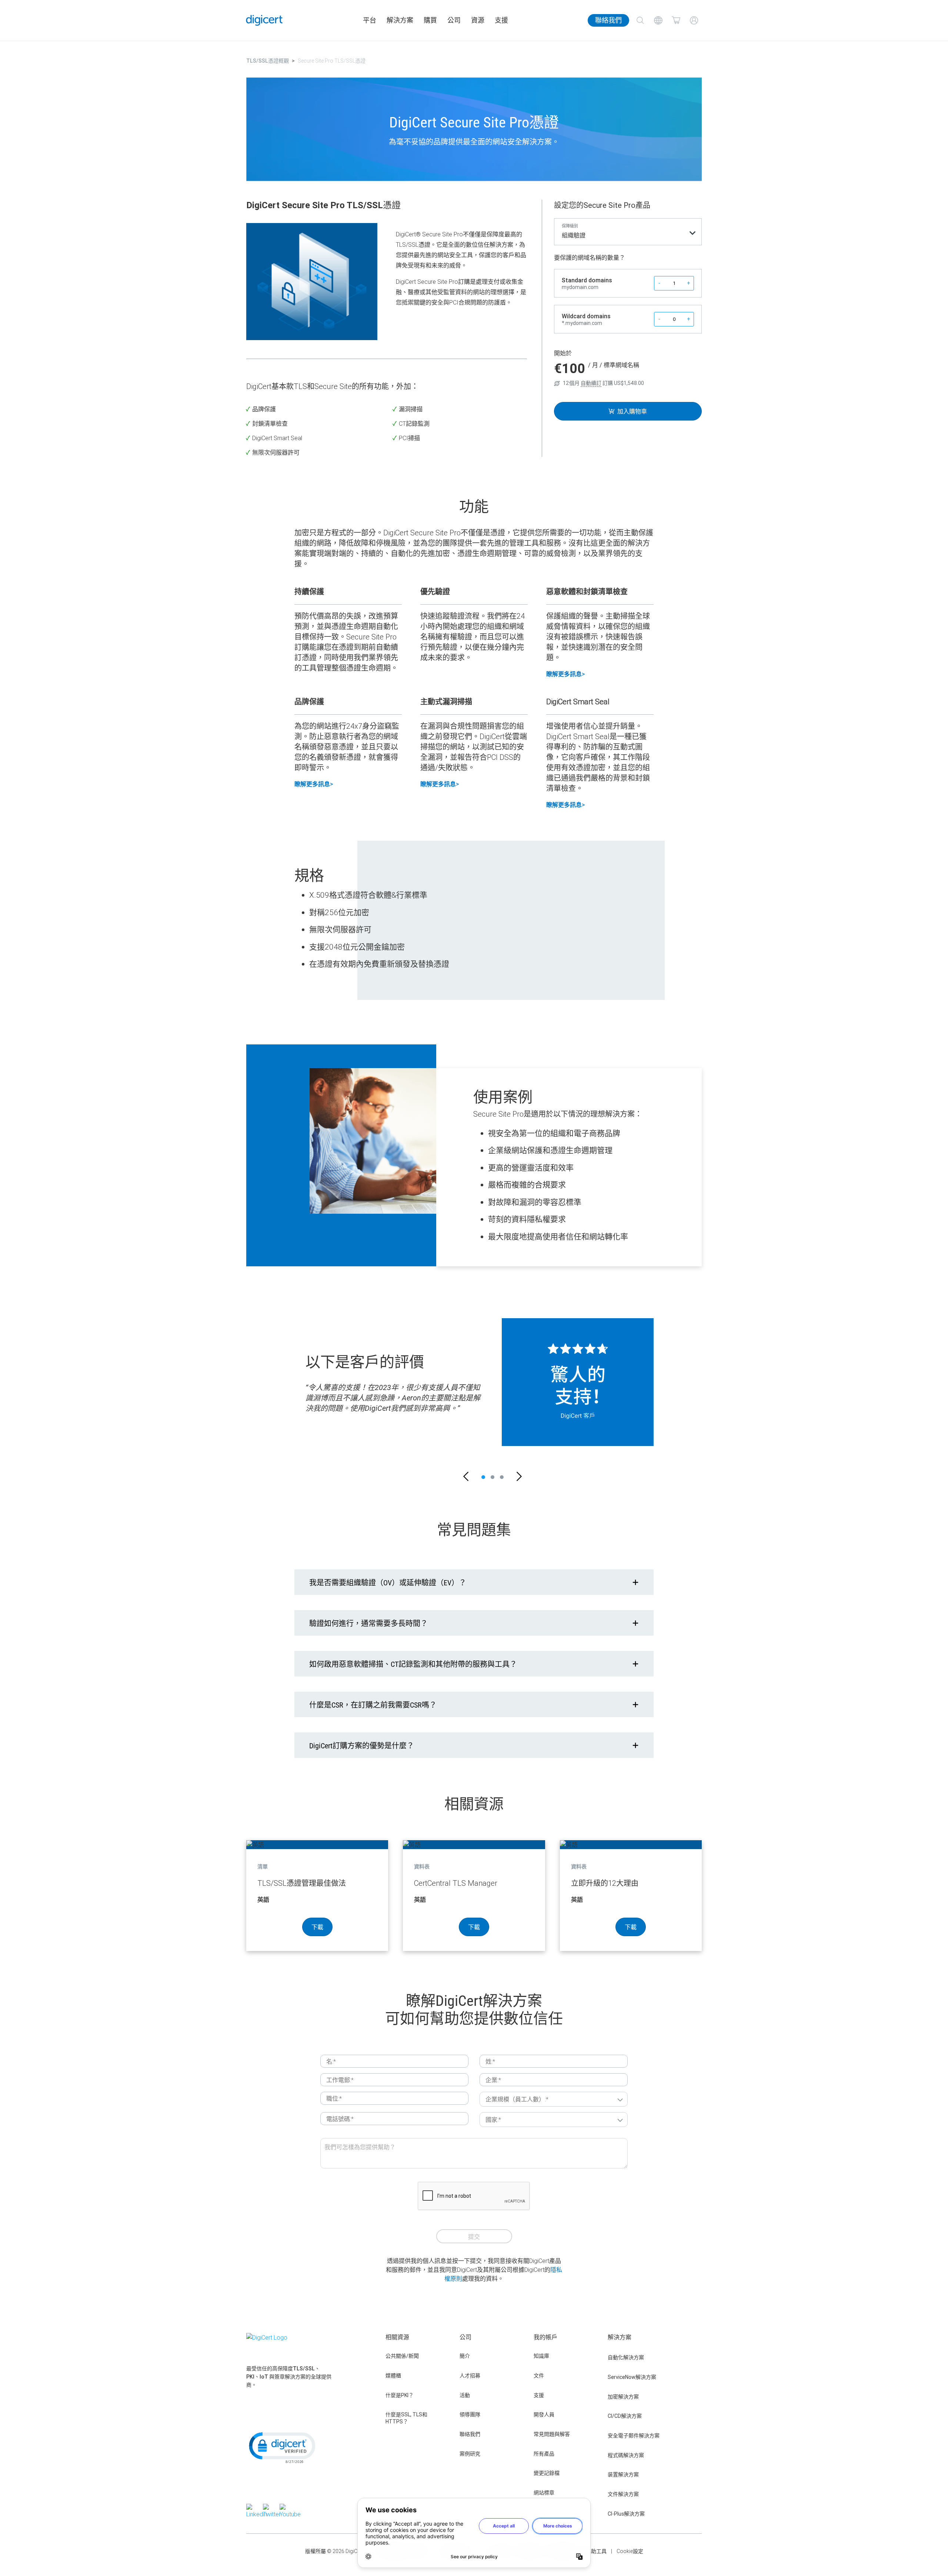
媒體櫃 (393, 2376)
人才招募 (470, 2376)
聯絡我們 (608, 20)
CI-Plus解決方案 (626, 2514)
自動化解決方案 (626, 2357)
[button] (466, 1477)
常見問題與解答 (552, 2434)
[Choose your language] (658, 20)
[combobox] (628, 237)
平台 (370, 20)
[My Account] (694, 20)
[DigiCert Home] (264, 20)
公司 (454, 20)
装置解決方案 (623, 2474)
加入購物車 (632, 411)
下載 (317, 1927)
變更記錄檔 (547, 2473)
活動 (465, 2395)
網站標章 (544, 2493)
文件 (539, 2376)
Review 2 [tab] (493, 1477)
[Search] (640, 20)
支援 (501, 20)
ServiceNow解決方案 (632, 2377)
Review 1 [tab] (483, 1477)
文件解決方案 (623, 2494)
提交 (474, 2237)
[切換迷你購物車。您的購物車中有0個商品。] (676, 20)
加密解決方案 (623, 2397)
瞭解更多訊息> (565, 674)
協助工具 (596, 2551)
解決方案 (400, 20)
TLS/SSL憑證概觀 (268, 61)
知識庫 (541, 2356)
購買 (430, 20)
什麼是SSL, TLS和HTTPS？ (406, 2418)
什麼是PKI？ (400, 2395)
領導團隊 (470, 2414)
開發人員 (544, 2414)
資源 (478, 20)
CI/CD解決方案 (625, 2416)
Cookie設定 (630, 2551)
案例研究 (470, 2454)
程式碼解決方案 (626, 2455)
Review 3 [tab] (502, 1477)
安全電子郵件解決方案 (634, 2436)
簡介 (465, 2356)
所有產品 (544, 2454)
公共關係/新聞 (402, 2356)
